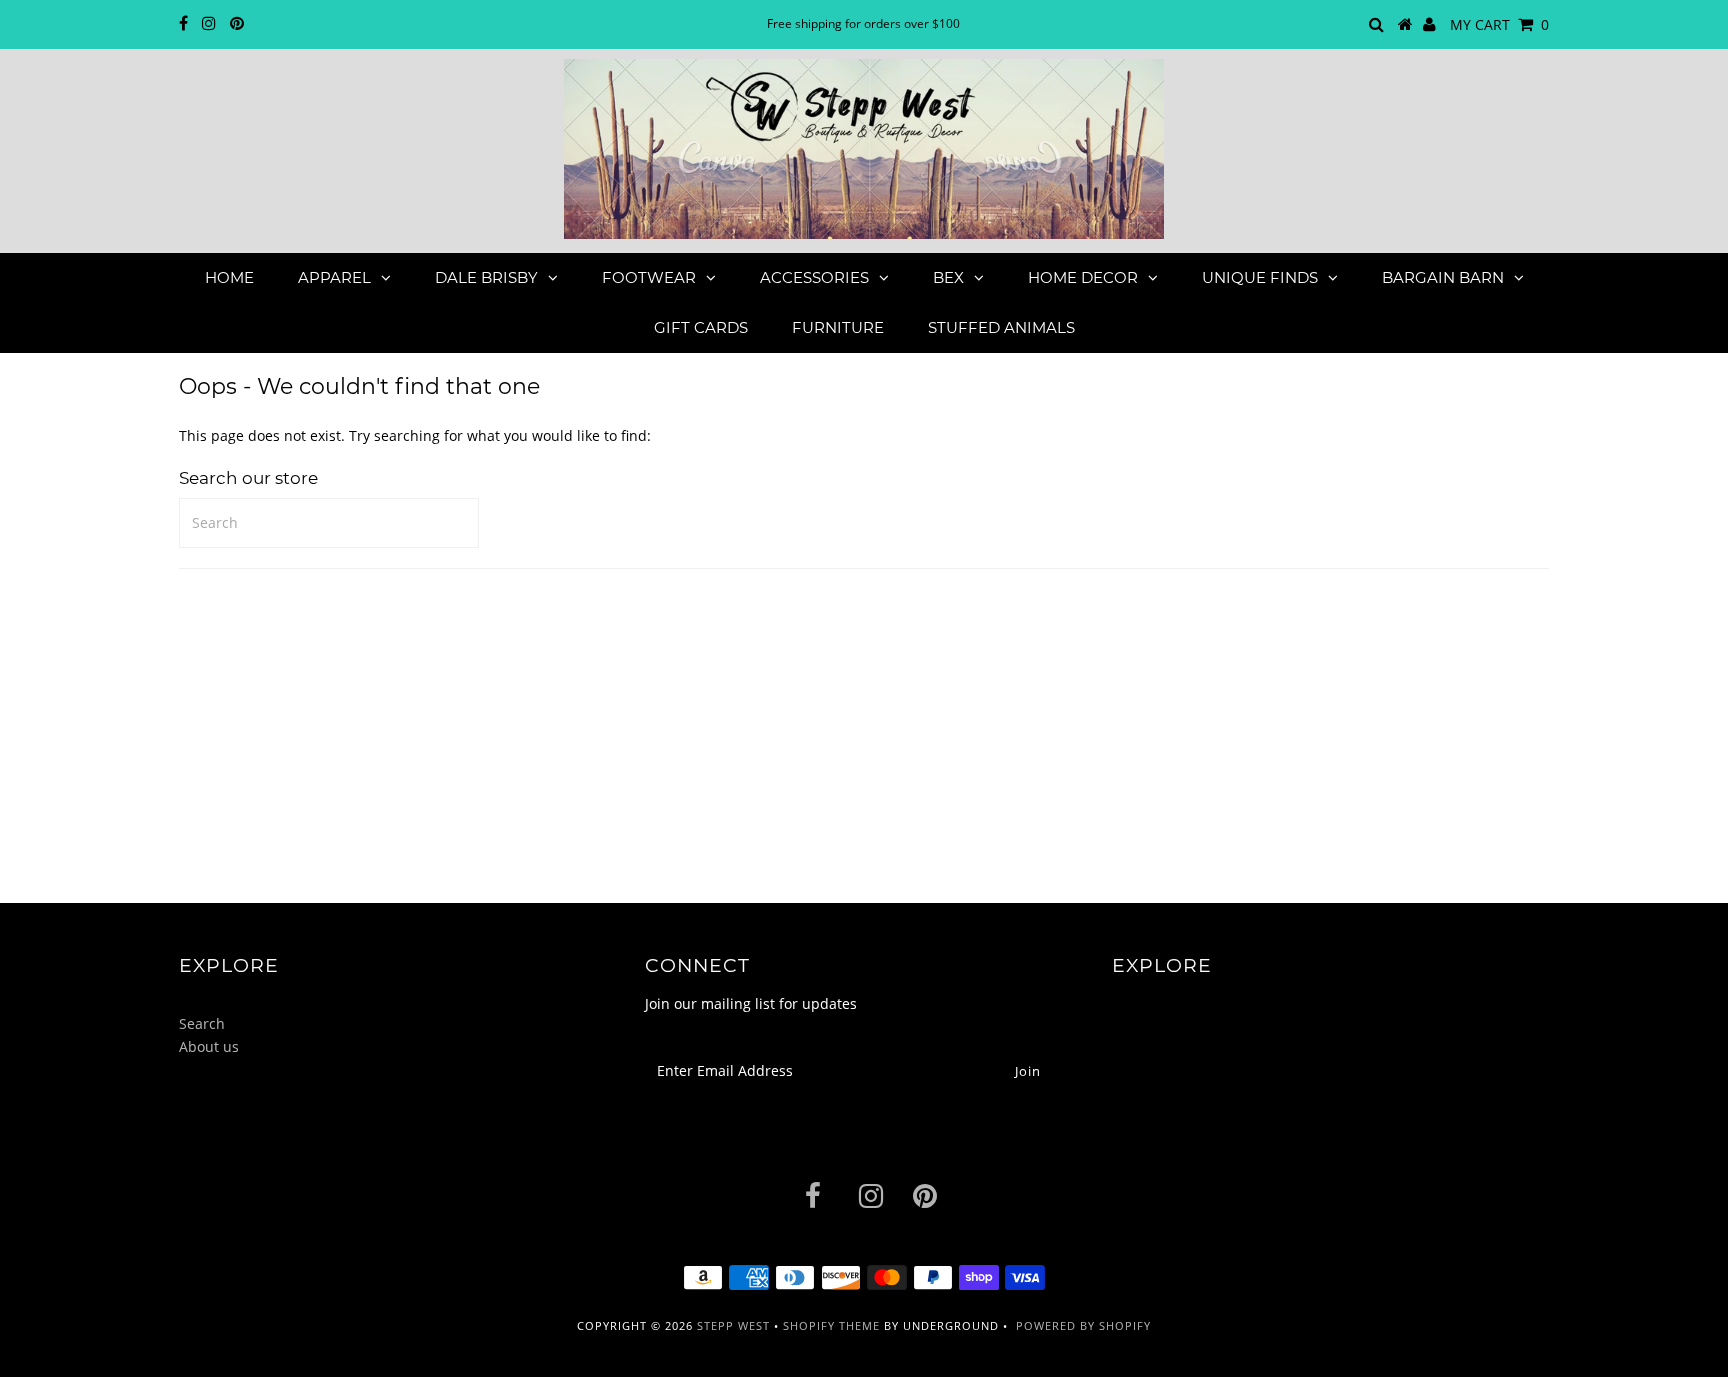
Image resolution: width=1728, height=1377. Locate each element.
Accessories (814, 277)
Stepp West (733, 1325)
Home (229, 277)
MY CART (1499, 24)
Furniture (838, 327)
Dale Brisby (486, 277)
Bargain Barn (1443, 277)
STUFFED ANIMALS (1001, 327)
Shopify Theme (831, 1325)
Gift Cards (701, 327)
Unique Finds (1260, 277)
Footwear (649, 277)
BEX (948, 277)
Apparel (334, 277)
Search (202, 1023)
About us (209, 1046)
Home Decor (1083, 277)
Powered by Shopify (1083, 1325)
